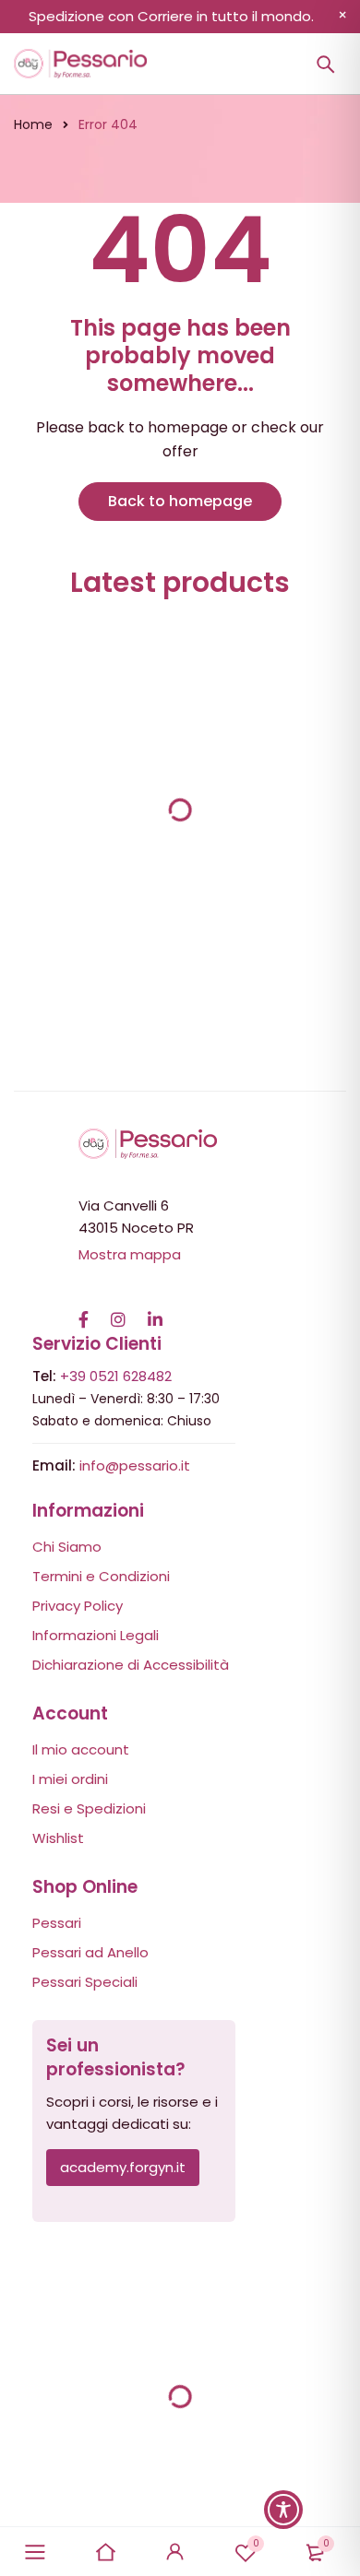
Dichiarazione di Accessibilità (131, 1665)
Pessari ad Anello (90, 1952)
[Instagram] (118, 1310)
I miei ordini (70, 1779)
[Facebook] (84, 1310)
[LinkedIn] (155, 1310)
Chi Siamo (67, 1547)
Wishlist (256, 2543)
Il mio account (81, 1749)
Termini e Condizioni (101, 1576)
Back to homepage (180, 501)
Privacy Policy (78, 1606)
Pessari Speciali (85, 1982)
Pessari (57, 1923)
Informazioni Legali (96, 1635)
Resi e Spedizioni (89, 1808)
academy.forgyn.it (123, 2167)
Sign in (175, 2552)
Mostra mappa (130, 1254)
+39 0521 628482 (116, 1376)
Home (33, 124)
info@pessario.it (135, 1465)
